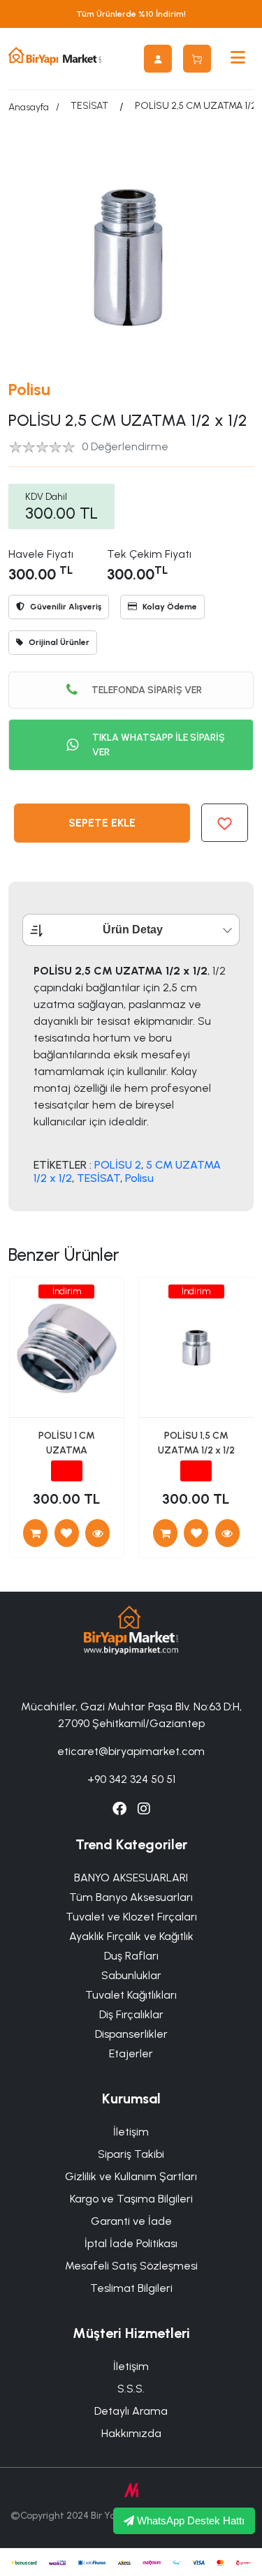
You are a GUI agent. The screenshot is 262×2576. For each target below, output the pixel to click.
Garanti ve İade (131, 2221)
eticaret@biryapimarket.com (131, 1751)
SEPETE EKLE (102, 823)
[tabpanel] (131, 1074)
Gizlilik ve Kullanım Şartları (131, 2176)
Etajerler (131, 2053)
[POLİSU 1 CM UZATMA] (97, 1533)
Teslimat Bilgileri (131, 2288)
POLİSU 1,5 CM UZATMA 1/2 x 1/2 (196, 1443)
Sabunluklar (131, 1975)
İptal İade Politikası (131, 2243)
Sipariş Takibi (131, 2154)
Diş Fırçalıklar (131, 2014)
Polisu (29, 389)
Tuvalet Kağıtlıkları (131, 1995)
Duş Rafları (131, 1956)
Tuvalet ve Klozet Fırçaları (131, 1917)
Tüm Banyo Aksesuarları (131, 1897)
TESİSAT (89, 106)
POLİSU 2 (118, 1165)
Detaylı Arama (131, 2411)
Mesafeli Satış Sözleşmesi (131, 2266)
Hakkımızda (131, 2433)
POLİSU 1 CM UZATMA (67, 1443)
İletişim (131, 2132)
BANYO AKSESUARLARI (131, 1878)
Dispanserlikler (131, 2034)
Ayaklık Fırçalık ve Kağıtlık (131, 1936)
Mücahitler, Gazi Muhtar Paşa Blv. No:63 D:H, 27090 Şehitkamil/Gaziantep (131, 1715)
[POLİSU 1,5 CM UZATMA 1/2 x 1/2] (227, 1533)
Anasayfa (29, 107)
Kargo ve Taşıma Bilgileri (131, 2199)
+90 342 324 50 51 (131, 1779)
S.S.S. (131, 2389)
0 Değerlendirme (125, 446)
